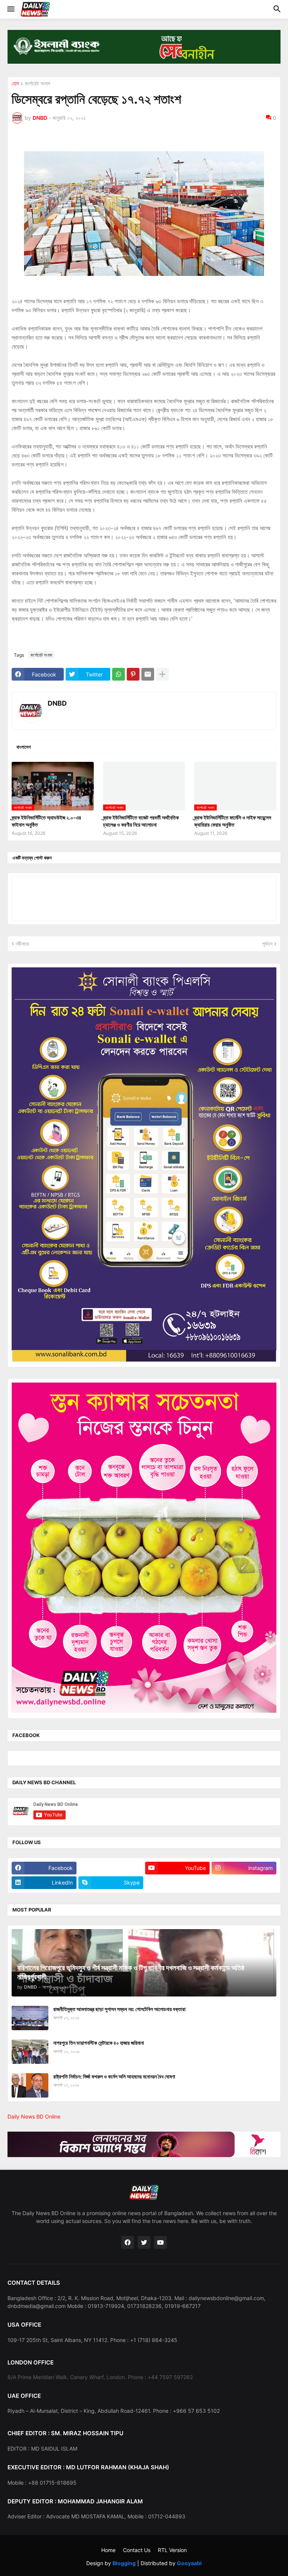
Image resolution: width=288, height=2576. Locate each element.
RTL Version (172, 2550)
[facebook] (127, 2242)
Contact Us (137, 2550)
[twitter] (144, 2242)
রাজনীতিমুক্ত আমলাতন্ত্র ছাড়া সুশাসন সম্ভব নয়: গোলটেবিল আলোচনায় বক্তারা (119, 2009)
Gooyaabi (189, 2563)
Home (108, 2550)
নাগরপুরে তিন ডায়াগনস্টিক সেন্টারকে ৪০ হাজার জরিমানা (99, 2043)
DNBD (57, 703)
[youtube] (160, 2242)
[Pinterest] (133, 674)
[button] (10, 9)
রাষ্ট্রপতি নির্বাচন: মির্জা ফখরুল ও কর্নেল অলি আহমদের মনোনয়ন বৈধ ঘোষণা (114, 2076)
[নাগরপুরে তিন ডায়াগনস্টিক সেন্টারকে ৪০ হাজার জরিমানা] (30, 2052)
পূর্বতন (267, 944)
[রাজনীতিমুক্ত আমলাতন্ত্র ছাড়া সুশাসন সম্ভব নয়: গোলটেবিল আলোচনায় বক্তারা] (30, 2018)
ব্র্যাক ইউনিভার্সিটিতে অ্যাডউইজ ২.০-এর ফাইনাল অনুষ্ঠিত (46, 821)
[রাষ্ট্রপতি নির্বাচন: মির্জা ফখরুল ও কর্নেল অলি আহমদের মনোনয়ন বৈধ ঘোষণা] (30, 2085)
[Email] (148, 674)
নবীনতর (22, 944)
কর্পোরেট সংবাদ (37, 84)
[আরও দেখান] (162, 674)
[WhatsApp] (118, 674)
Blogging (124, 2563)
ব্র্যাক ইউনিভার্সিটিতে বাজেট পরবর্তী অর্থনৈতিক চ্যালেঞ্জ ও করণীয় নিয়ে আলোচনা (141, 821)
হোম (15, 84)
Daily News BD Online (34, 2116)
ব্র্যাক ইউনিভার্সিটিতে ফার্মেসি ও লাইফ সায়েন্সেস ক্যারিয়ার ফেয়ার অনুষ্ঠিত (233, 821)
